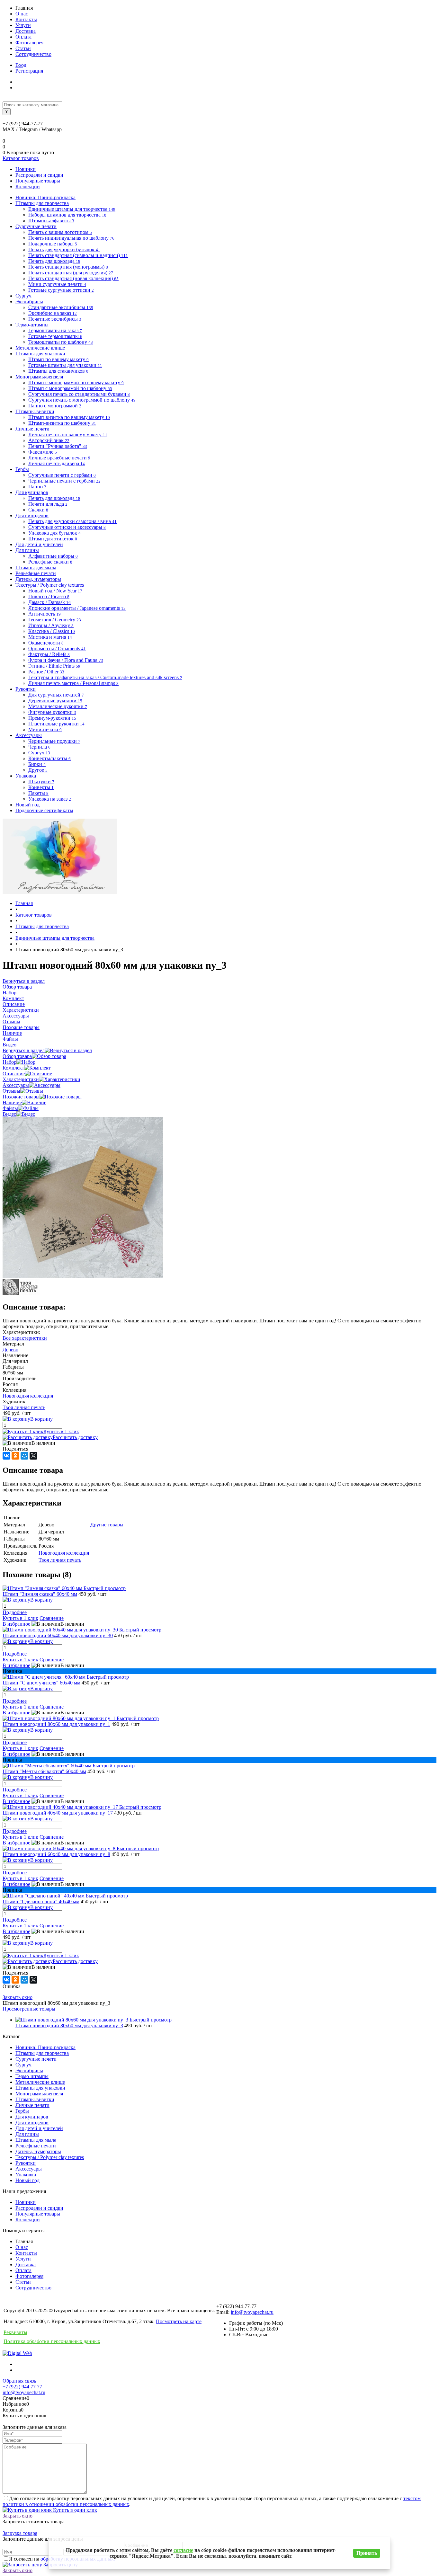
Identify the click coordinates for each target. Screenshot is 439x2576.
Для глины (27, 2134)
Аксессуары (16, 1085)
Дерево (10, 1350)
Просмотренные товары (29, 2009)
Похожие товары (21, 1097)
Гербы (22, 2111)
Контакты (26, 19)
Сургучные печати (36, 2059)
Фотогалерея (29, 43)
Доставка (26, 31)
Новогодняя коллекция (28, 1396)
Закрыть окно (18, 1997)
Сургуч (23, 2065)
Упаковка (26, 2175)
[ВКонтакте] (6, 1456)
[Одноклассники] (15, 1456)
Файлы (10, 1108)
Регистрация (29, 71)
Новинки (26, 169)
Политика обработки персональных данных (52, 2341)
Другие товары (107, 1525)
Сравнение (52, 1618)
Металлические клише (40, 2082)
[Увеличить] (83, 1276)
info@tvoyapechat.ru (252, 2312)
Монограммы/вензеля (39, 2094)
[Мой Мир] (24, 1456)
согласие (183, 2550)
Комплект (13, 1068)
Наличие (12, 1102)
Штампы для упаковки (40, 2088)
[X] (33, 1456)
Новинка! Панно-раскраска (45, 2047)
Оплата (23, 37)
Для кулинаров (32, 2117)
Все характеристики (25, 1338)
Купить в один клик (74, 2510)
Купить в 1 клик (61, 1431)
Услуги (23, 25)
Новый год (27, 2180)
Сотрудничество (33, 54)
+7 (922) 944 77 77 (22, 2387)
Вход (21, 65)
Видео (9, 1114)
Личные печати (32, 2105)
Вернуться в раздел (24, 1050)
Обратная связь (19, 2381)
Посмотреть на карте (179, 2321)
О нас (22, 14)
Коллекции (28, 187)
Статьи (23, 48)
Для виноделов (32, 2123)
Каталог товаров (21, 158)
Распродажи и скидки (39, 175)
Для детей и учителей (39, 2128)
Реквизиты (15, 2332)
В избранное (16, 1624)
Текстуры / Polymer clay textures (50, 2157)
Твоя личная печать (24, 1407)
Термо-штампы (32, 2076)
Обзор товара (17, 1056)
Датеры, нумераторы (38, 2151)
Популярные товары (38, 181)
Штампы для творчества (42, 2053)
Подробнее (15, 1612)
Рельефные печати (36, 2146)
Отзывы (11, 1091)
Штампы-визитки (35, 2099)
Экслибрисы (29, 2070)
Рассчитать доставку (75, 1437)
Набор (9, 1062)
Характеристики (21, 1079)
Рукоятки (26, 2163)
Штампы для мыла (36, 2140)
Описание (14, 1074)
